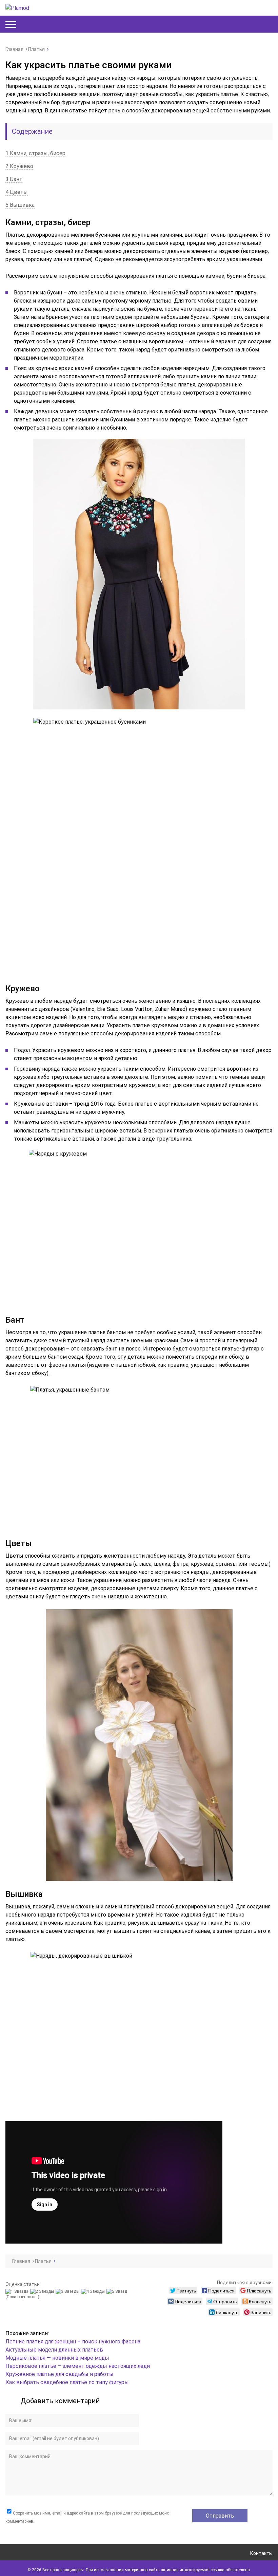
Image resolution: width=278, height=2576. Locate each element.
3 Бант (14, 179)
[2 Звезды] (43, 2291)
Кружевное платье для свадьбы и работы (59, 2374)
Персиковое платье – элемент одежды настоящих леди (78, 2366)
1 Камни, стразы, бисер (35, 153)
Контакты (261, 2553)
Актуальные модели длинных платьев (54, 2350)
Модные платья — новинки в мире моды (57, 2358)
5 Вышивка (20, 205)
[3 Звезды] (68, 2291)
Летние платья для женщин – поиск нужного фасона (73, 2342)
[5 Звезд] (118, 2291)
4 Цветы (17, 192)
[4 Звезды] (94, 2291)
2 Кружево (19, 166)
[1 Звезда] (18, 2291)
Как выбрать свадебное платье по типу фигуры (67, 2382)
